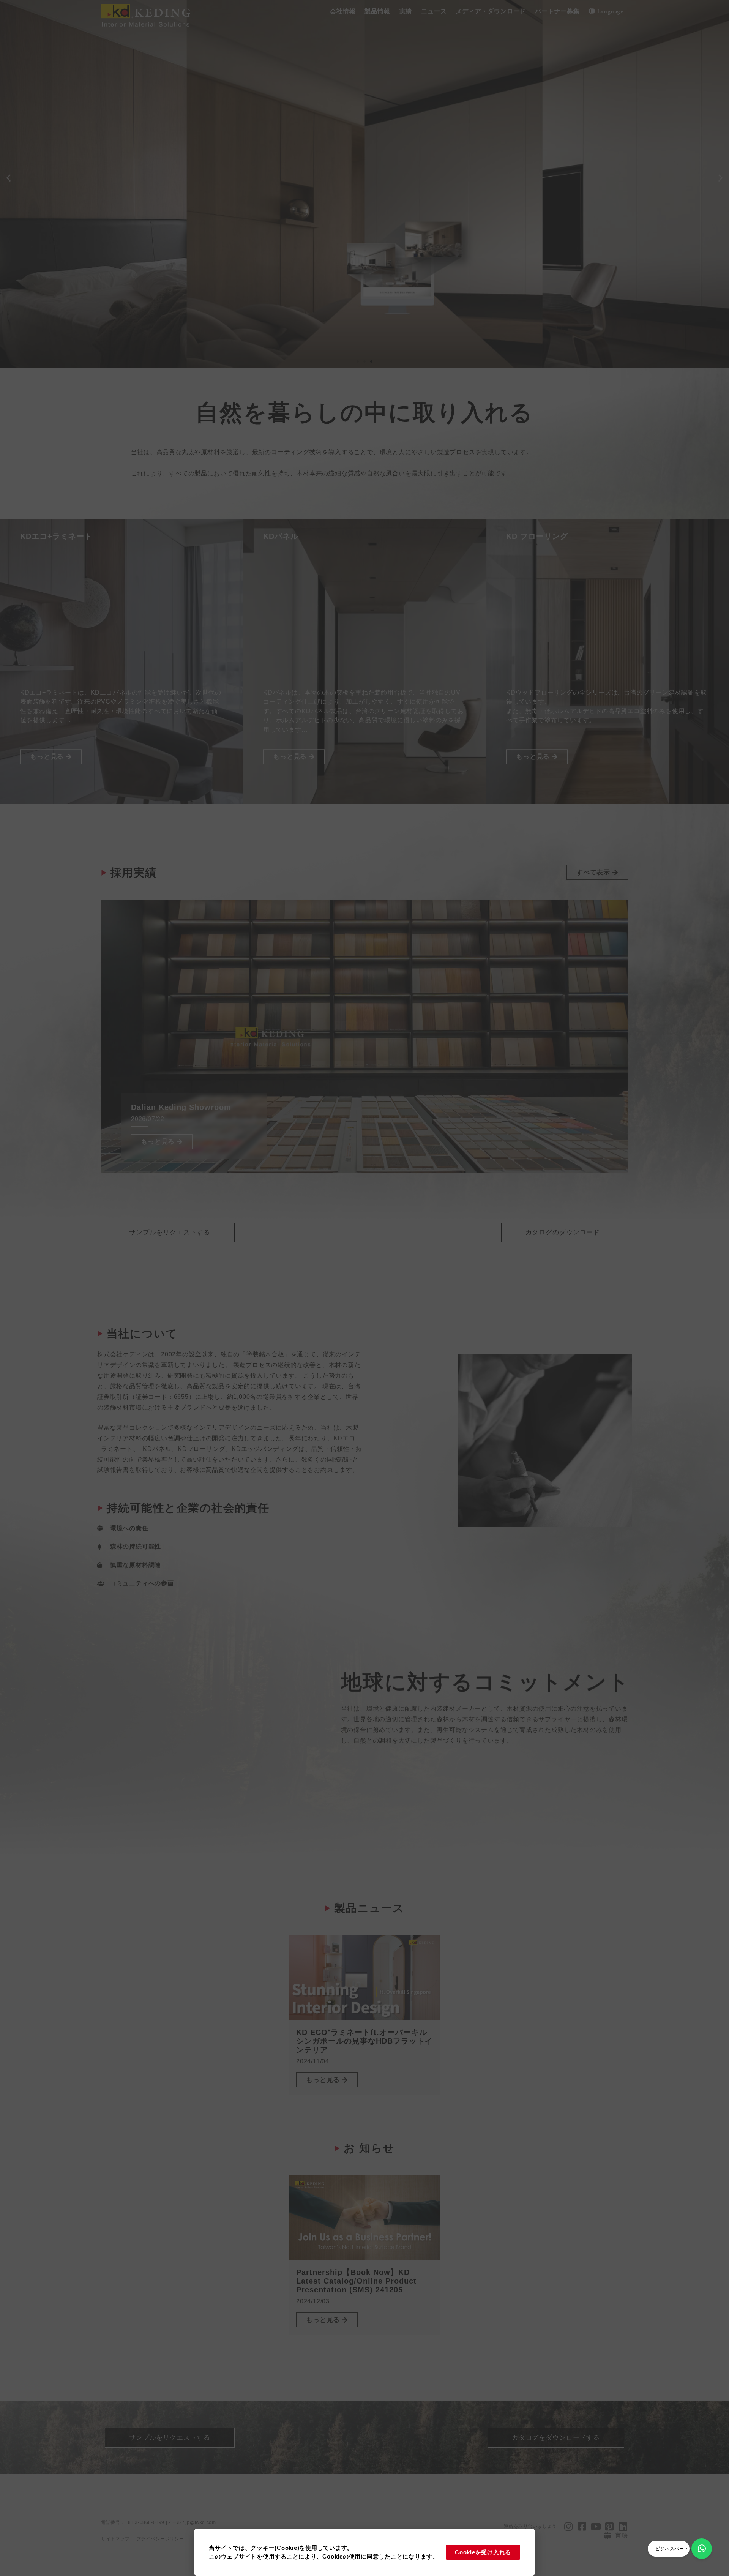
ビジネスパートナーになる (684, 2549)
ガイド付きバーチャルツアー (96, 282)
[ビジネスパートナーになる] (702, 2549)
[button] (343, 12)
